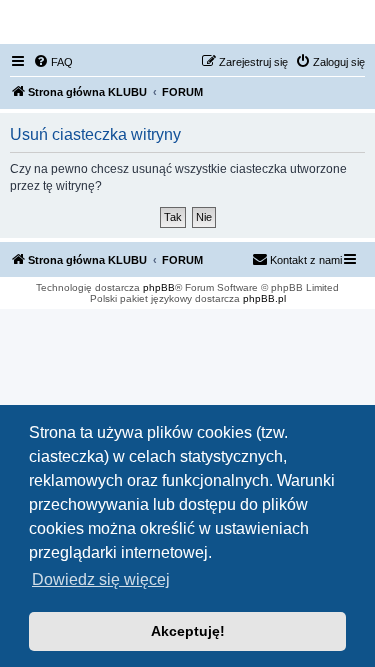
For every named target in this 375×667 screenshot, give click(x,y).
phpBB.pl (264, 298)
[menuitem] (53, 62)
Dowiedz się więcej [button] (101, 579)
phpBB (159, 287)
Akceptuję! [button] (188, 631)
